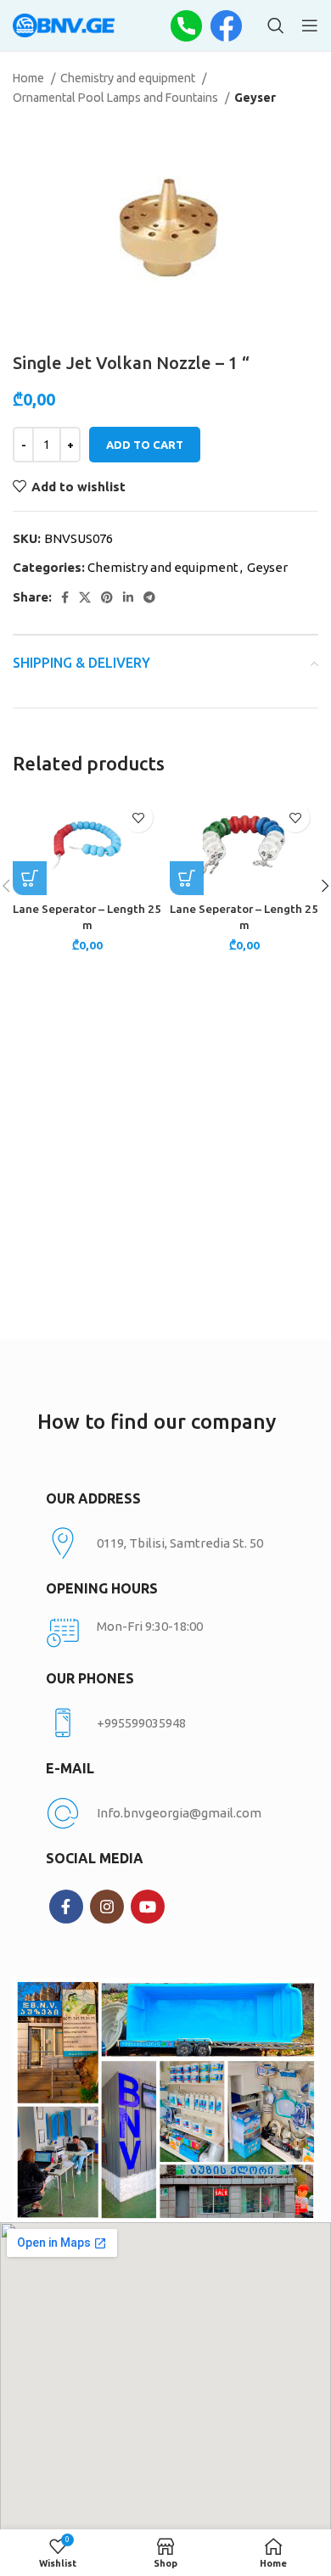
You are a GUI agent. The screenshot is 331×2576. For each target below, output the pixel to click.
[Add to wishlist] (138, 818)
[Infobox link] (165, 1723)
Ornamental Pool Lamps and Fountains (117, 98)
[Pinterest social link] (107, 597)
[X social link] (85, 597)
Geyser (255, 98)
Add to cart (145, 445)
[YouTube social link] (148, 1907)
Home (30, 78)
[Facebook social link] (65, 597)
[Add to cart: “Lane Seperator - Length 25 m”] (30, 878)
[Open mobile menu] (310, 25)
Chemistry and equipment (129, 78)
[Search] (276, 25)
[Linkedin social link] (128, 597)
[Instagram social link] (107, 1907)
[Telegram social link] (149, 597)
